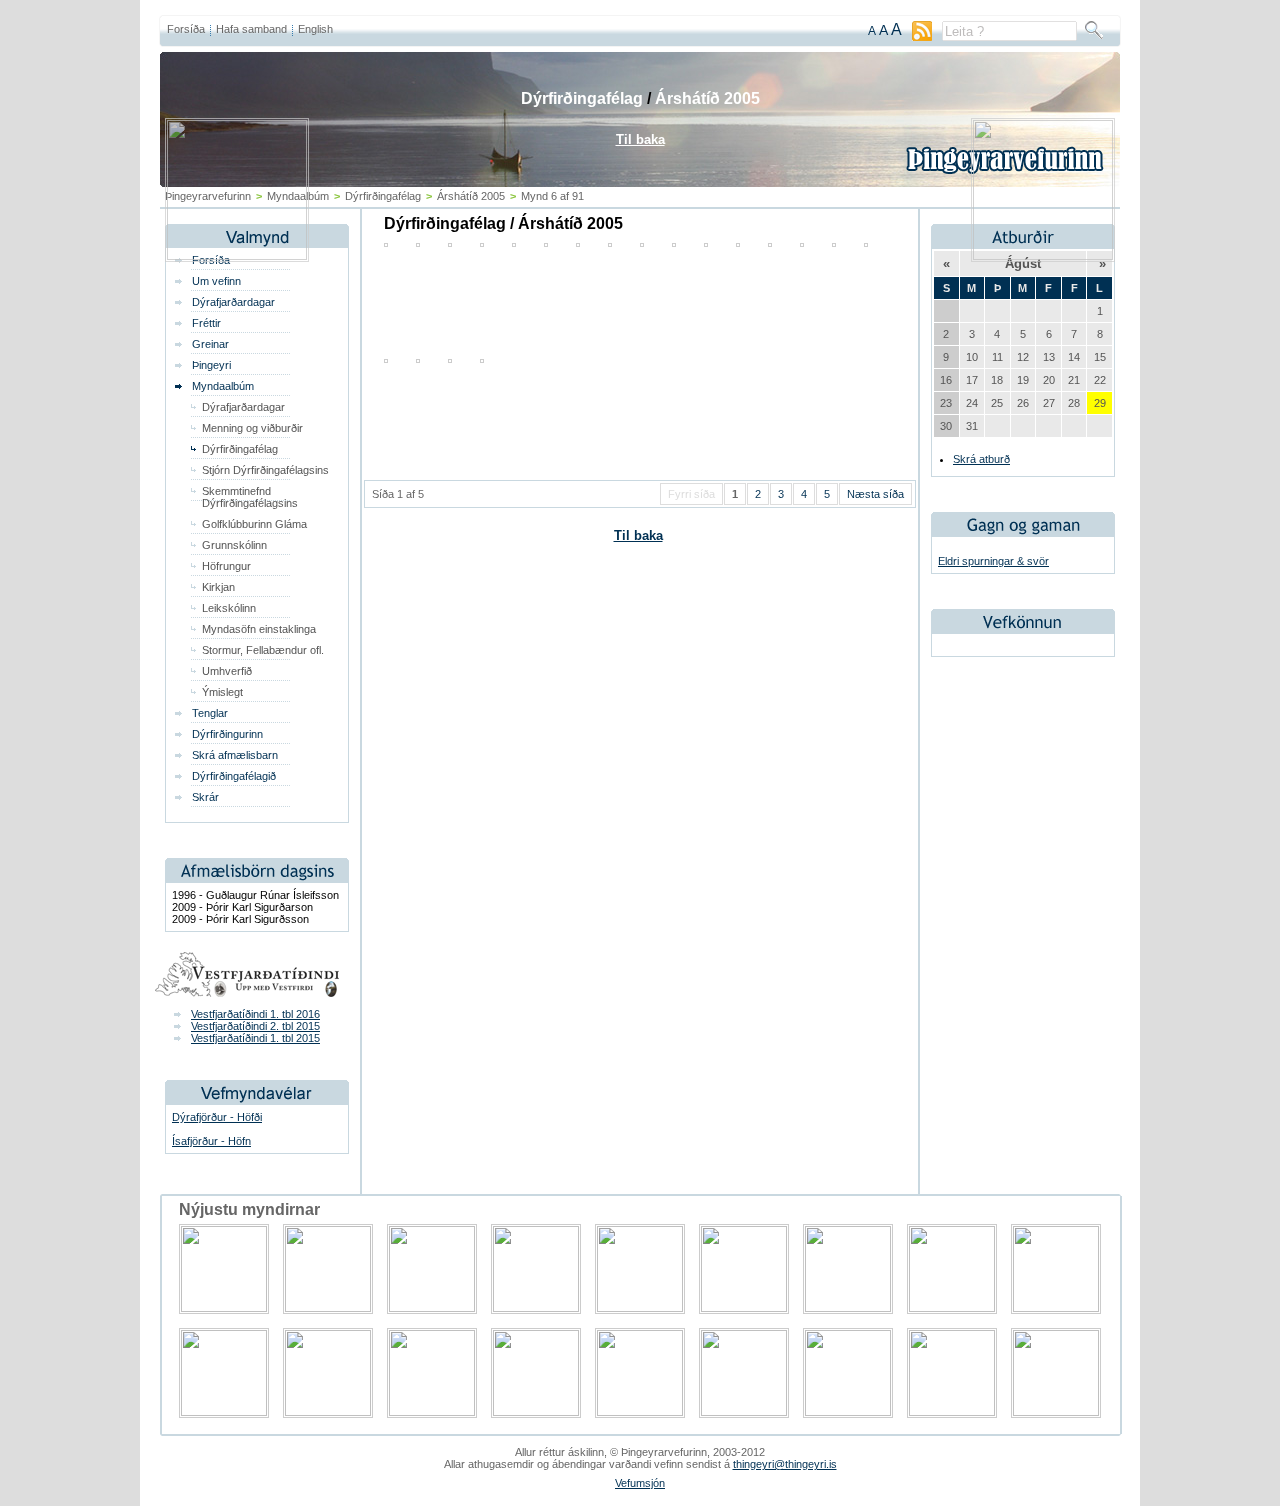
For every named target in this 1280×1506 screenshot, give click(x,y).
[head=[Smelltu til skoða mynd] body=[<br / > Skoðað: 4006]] (482, 359)
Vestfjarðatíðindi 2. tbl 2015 (255, 1026)
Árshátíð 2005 (707, 98)
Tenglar (210, 713)
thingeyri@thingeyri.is (785, 1464)
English (315, 29)
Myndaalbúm (223, 386)
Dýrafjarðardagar (233, 302)
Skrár (205, 797)
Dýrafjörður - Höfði (217, 1117)
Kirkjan (218, 587)
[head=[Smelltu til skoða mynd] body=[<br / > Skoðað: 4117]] (418, 359)
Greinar (210, 344)
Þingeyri (211, 365)
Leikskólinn (229, 608)
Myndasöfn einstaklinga (259, 629)
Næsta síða (875, 494)
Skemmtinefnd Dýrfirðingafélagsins (250, 497)
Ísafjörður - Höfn (211, 1141)
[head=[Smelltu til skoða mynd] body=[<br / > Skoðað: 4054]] (386, 359)
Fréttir (206, 323)
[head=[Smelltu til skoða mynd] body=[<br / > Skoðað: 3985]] (450, 359)
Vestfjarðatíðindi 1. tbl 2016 (255, 1014)
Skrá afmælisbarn (235, 755)
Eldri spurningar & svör (993, 561)
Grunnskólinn (234, 545)
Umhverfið (227, 671)
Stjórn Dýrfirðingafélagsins (265, 470)
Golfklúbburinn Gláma (254, 524)
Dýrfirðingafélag (240, 449)
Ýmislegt (222, 692)
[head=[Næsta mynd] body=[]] (1043, 256)
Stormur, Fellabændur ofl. (263, 650)
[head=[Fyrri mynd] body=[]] (237, 256)
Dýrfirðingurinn (227, 734)
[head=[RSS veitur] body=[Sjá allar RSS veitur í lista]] (922, 37)
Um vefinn (216, 281)
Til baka (638, 535)
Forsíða (186, 29)
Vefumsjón (640, 1483)
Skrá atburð (981, 459)
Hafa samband (251, 29)
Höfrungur (226, 566)
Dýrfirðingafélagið (234, 776)
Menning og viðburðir (252, 428)
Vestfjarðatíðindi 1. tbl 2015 (255, 1038)
